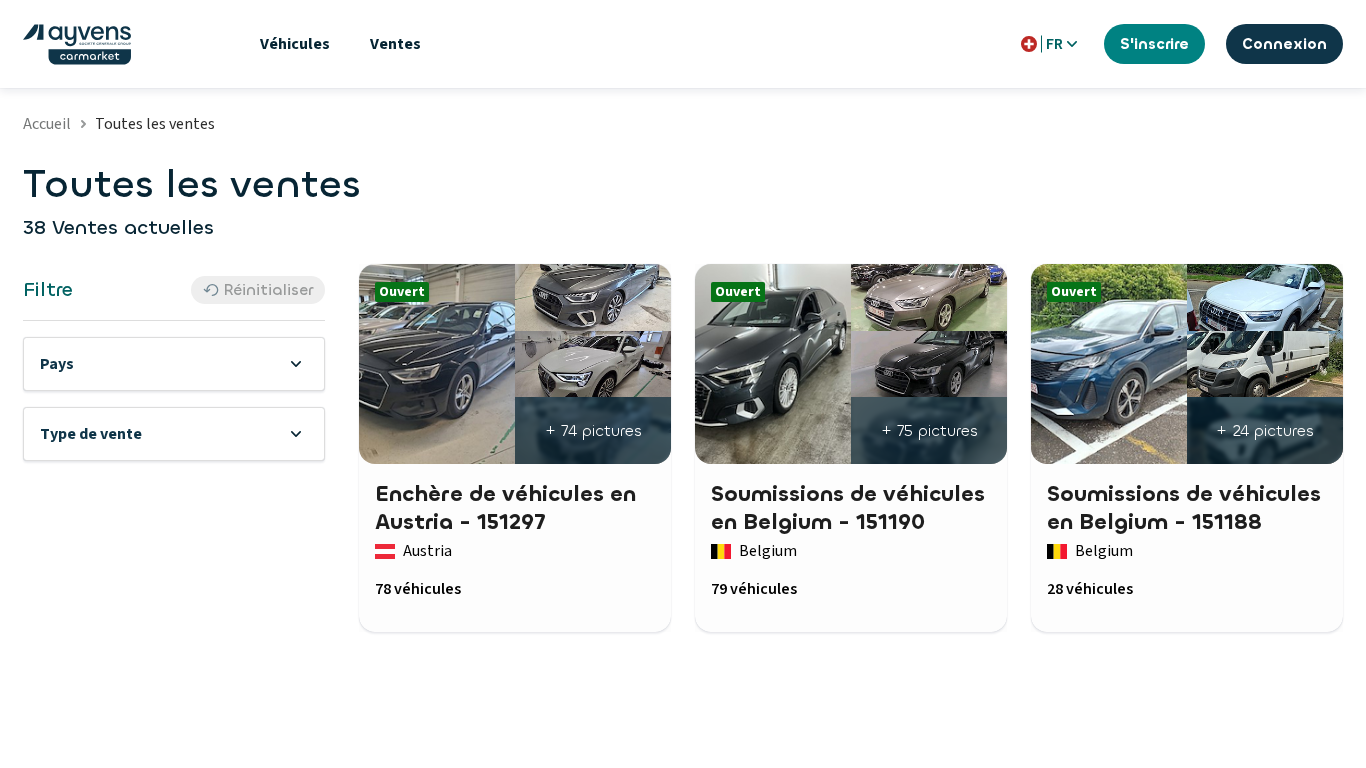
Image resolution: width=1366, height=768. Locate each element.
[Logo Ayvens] (77, 44)
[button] (174, 364)
